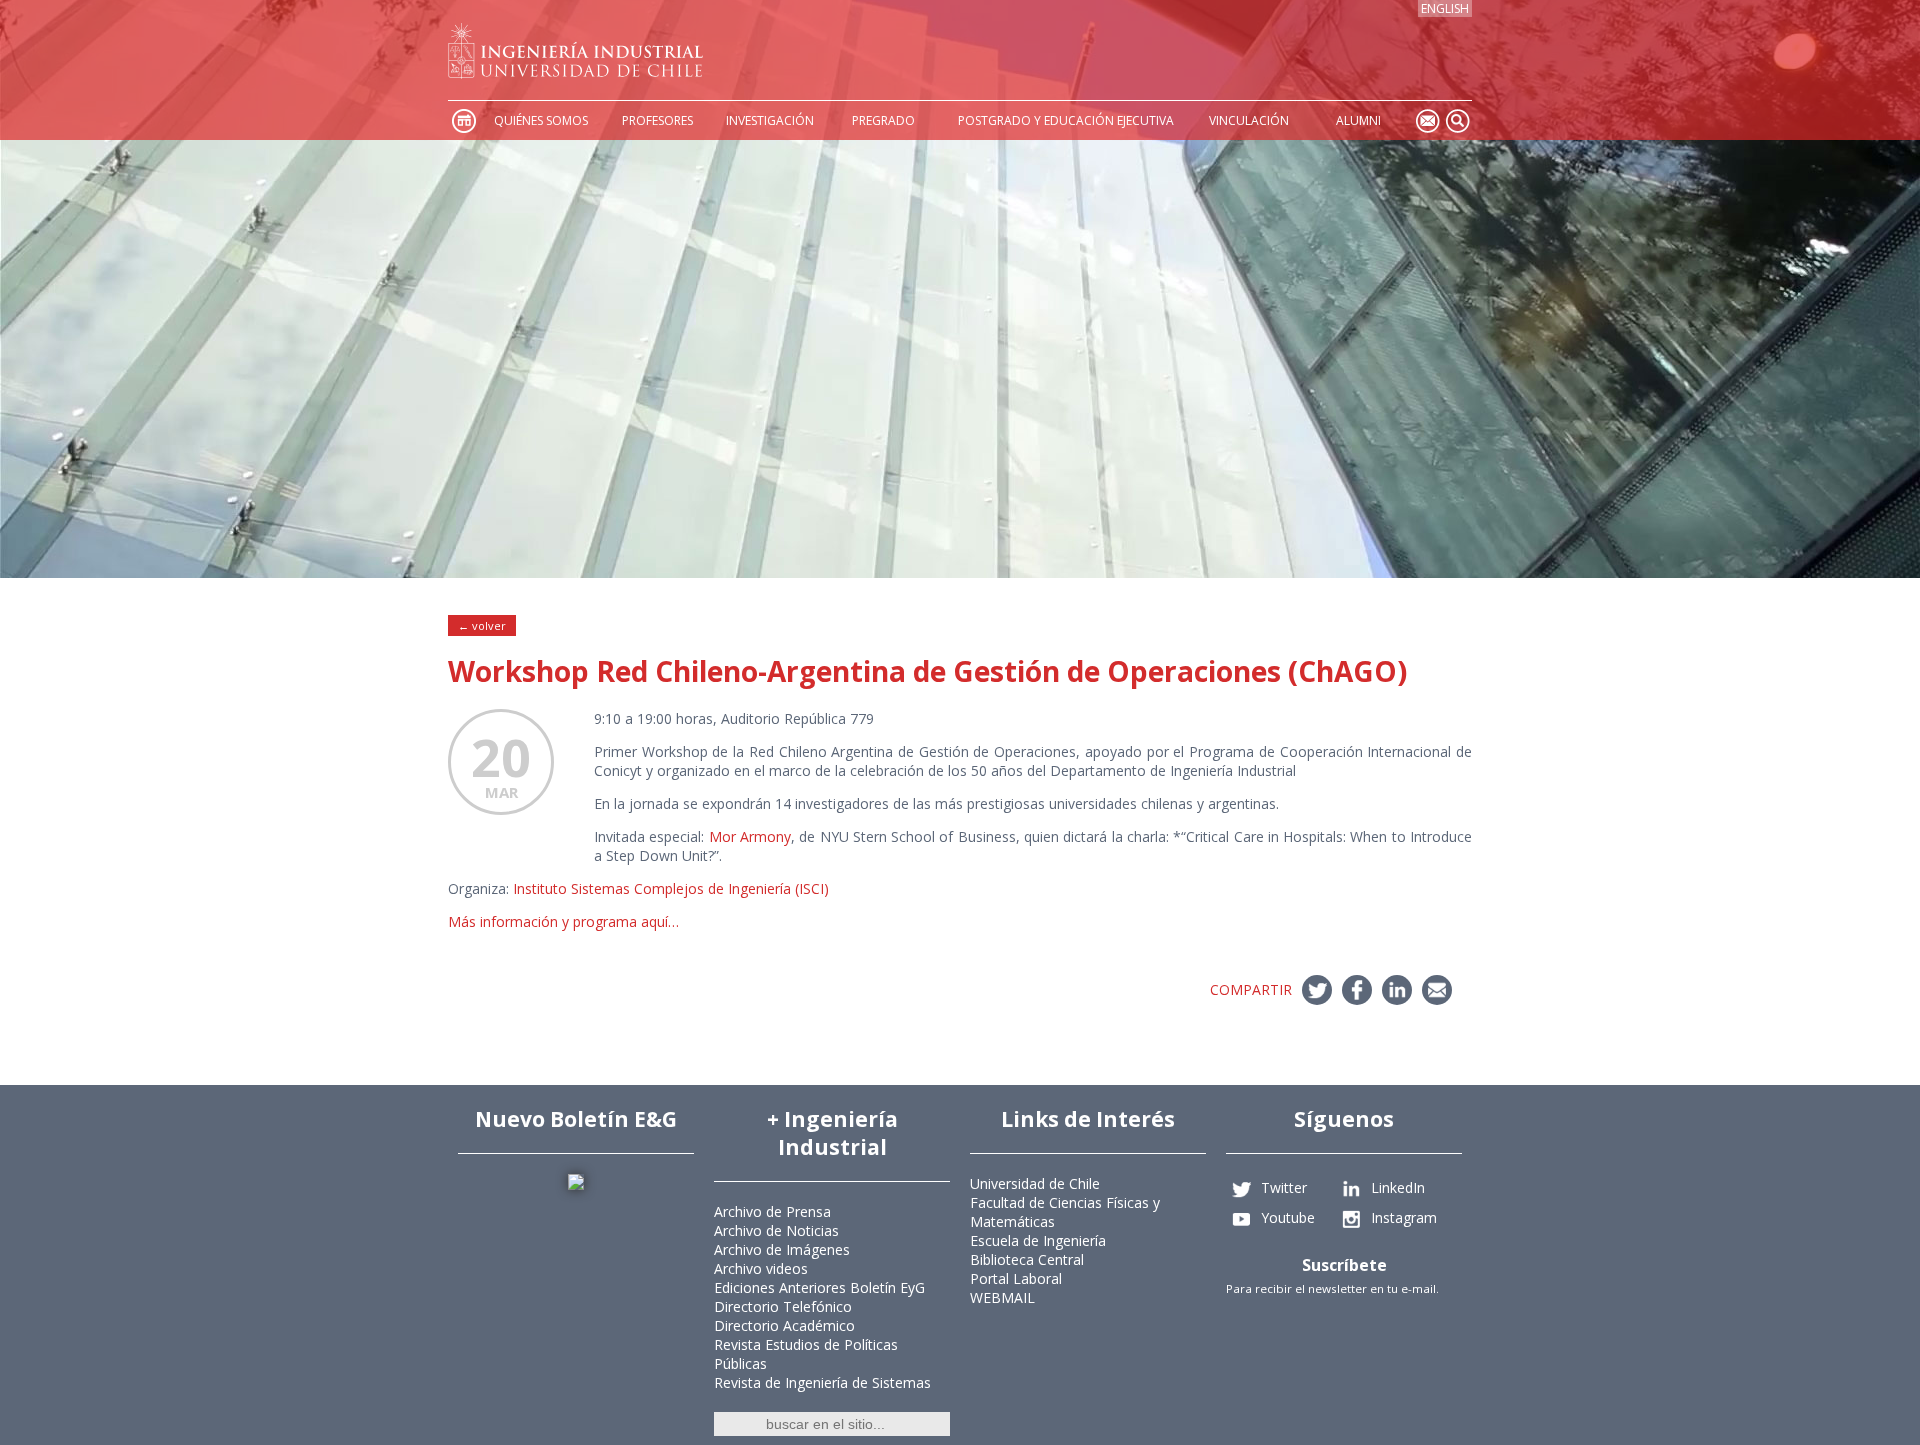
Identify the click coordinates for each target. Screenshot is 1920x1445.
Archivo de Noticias (776, 1230)
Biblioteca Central (1027, 1259)
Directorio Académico (784, 1325)
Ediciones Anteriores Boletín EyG (819, 1287)
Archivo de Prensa (772, 1211)
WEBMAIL (1002, 1297)
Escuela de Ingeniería (1038, 1240)
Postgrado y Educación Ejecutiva (1066, 120)
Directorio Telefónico (783, 1306)
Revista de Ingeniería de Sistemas (822, 1382)
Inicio (463, 120)
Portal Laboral (1016, 1278)
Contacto (1427, 120)
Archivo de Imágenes (782, 1249)
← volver (482, 625)
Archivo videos (761, 1268)
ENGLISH (1445, 8)
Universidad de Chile (1035, 1183)
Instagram (1404, 1217)
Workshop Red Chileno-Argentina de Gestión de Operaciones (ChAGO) (927, 671)
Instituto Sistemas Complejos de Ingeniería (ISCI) (669, 888)
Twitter (1284, 1187)
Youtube (1288, 1217)
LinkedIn (1398, 1187)
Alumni (1358, 120)
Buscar (1457, 120)
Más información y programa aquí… (563, 921)
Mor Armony (750, 836)
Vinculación (1249, 120)
